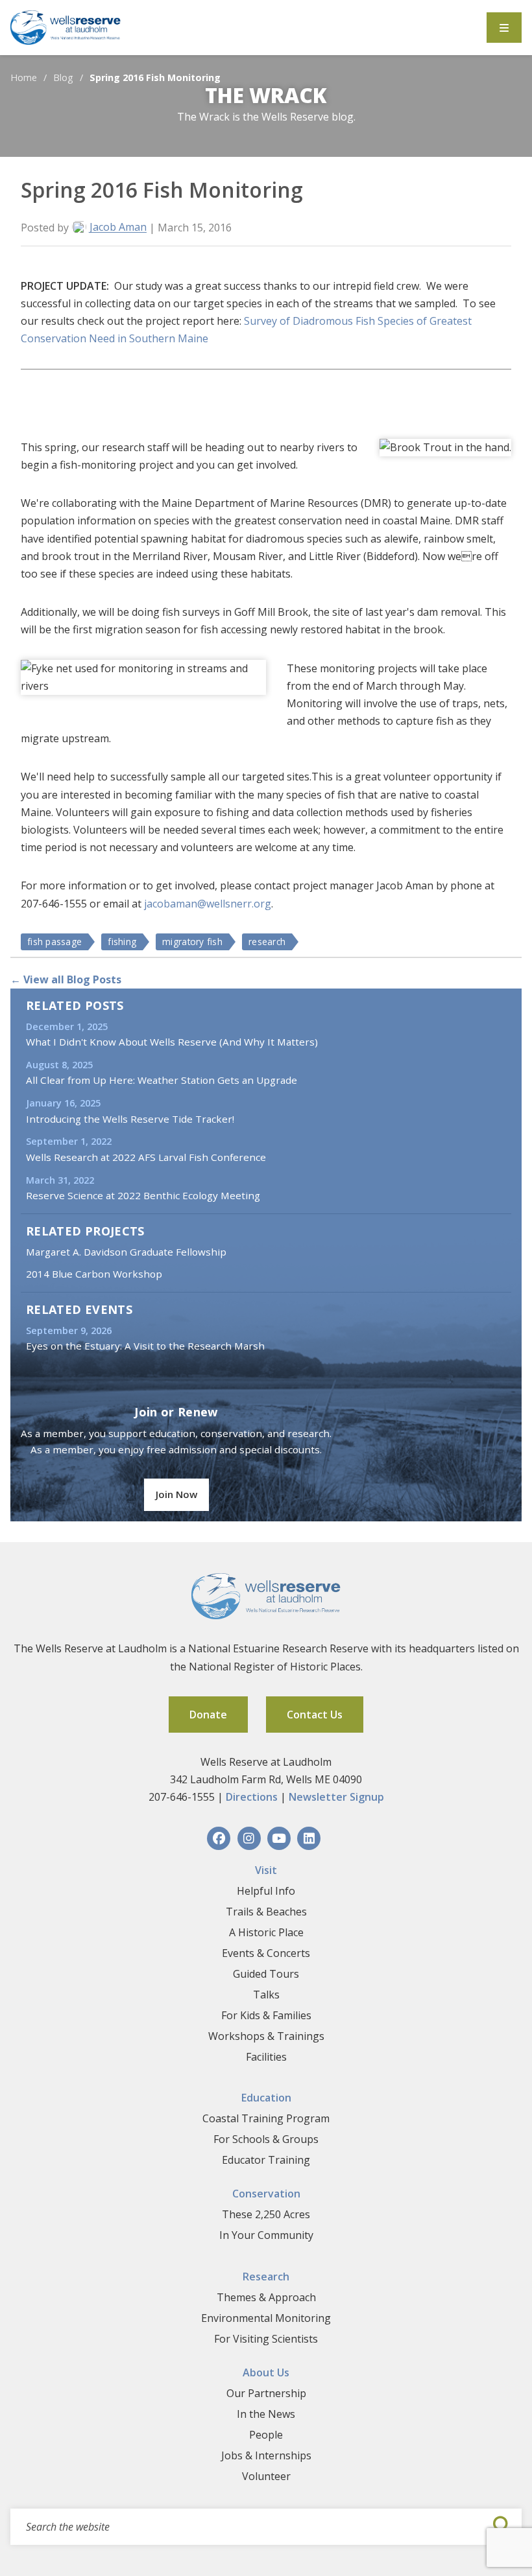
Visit (266, 1870)
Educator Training (266, 2160)
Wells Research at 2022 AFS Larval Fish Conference (146, 1157)
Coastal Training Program (266, 2118)
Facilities (266, 2057)
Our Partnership (266, 2393)
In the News (266, 2414)
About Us (266, 2372)
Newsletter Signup (336, 1797)
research (267, 942)
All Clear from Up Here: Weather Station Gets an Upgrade (162, 1080)
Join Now (176, 1494)
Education (266, 2098)
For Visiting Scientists (266, 2339)
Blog (63, 77)
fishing (122, 942)
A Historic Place (266, 1932)
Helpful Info (266, 1891)
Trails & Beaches (266, 1912)
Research (266, 2277)
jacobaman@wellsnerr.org (208, 904)
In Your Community (266, 2235)
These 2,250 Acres (266, 2214)
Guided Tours (266, 1974)
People (266, 2435)
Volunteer (266, 2476)
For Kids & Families (266, 2015)
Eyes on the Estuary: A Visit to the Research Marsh (145, 1346)
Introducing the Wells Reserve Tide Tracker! (130, 1119)
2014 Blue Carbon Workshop (94, 1274)
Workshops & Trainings (266, 2036)
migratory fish (192, 942)
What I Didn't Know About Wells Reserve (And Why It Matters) (172, 1042)
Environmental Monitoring (266, 2318)
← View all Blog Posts (66, 979)
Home (24, 77)
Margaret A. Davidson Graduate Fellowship (126, 1252)
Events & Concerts (266, 1953)
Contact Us (315, 1715)
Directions (252, 1797)
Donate (208, 1715)
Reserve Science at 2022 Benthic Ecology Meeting (143, 1195)
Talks (266, 1995)
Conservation (266, 2194)
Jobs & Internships (266, 2455)
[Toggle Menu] (504, 28)
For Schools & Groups (266, 2139)
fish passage (54, 942)
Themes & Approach (266, 2297)
